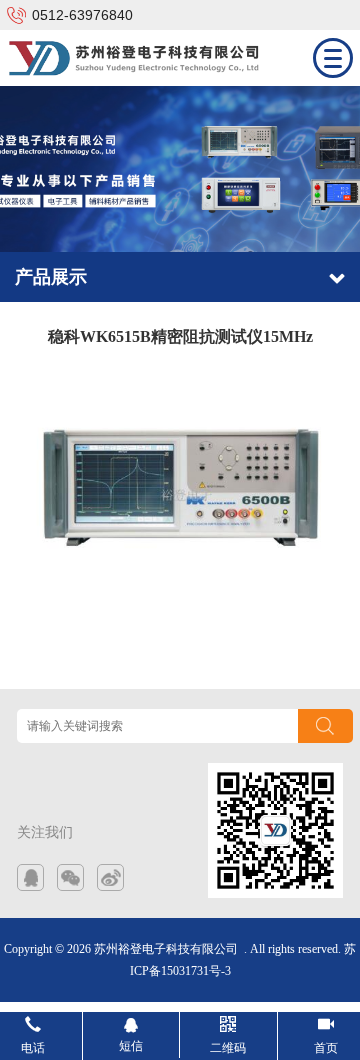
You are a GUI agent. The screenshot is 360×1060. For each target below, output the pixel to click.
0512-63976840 (82, 15)
